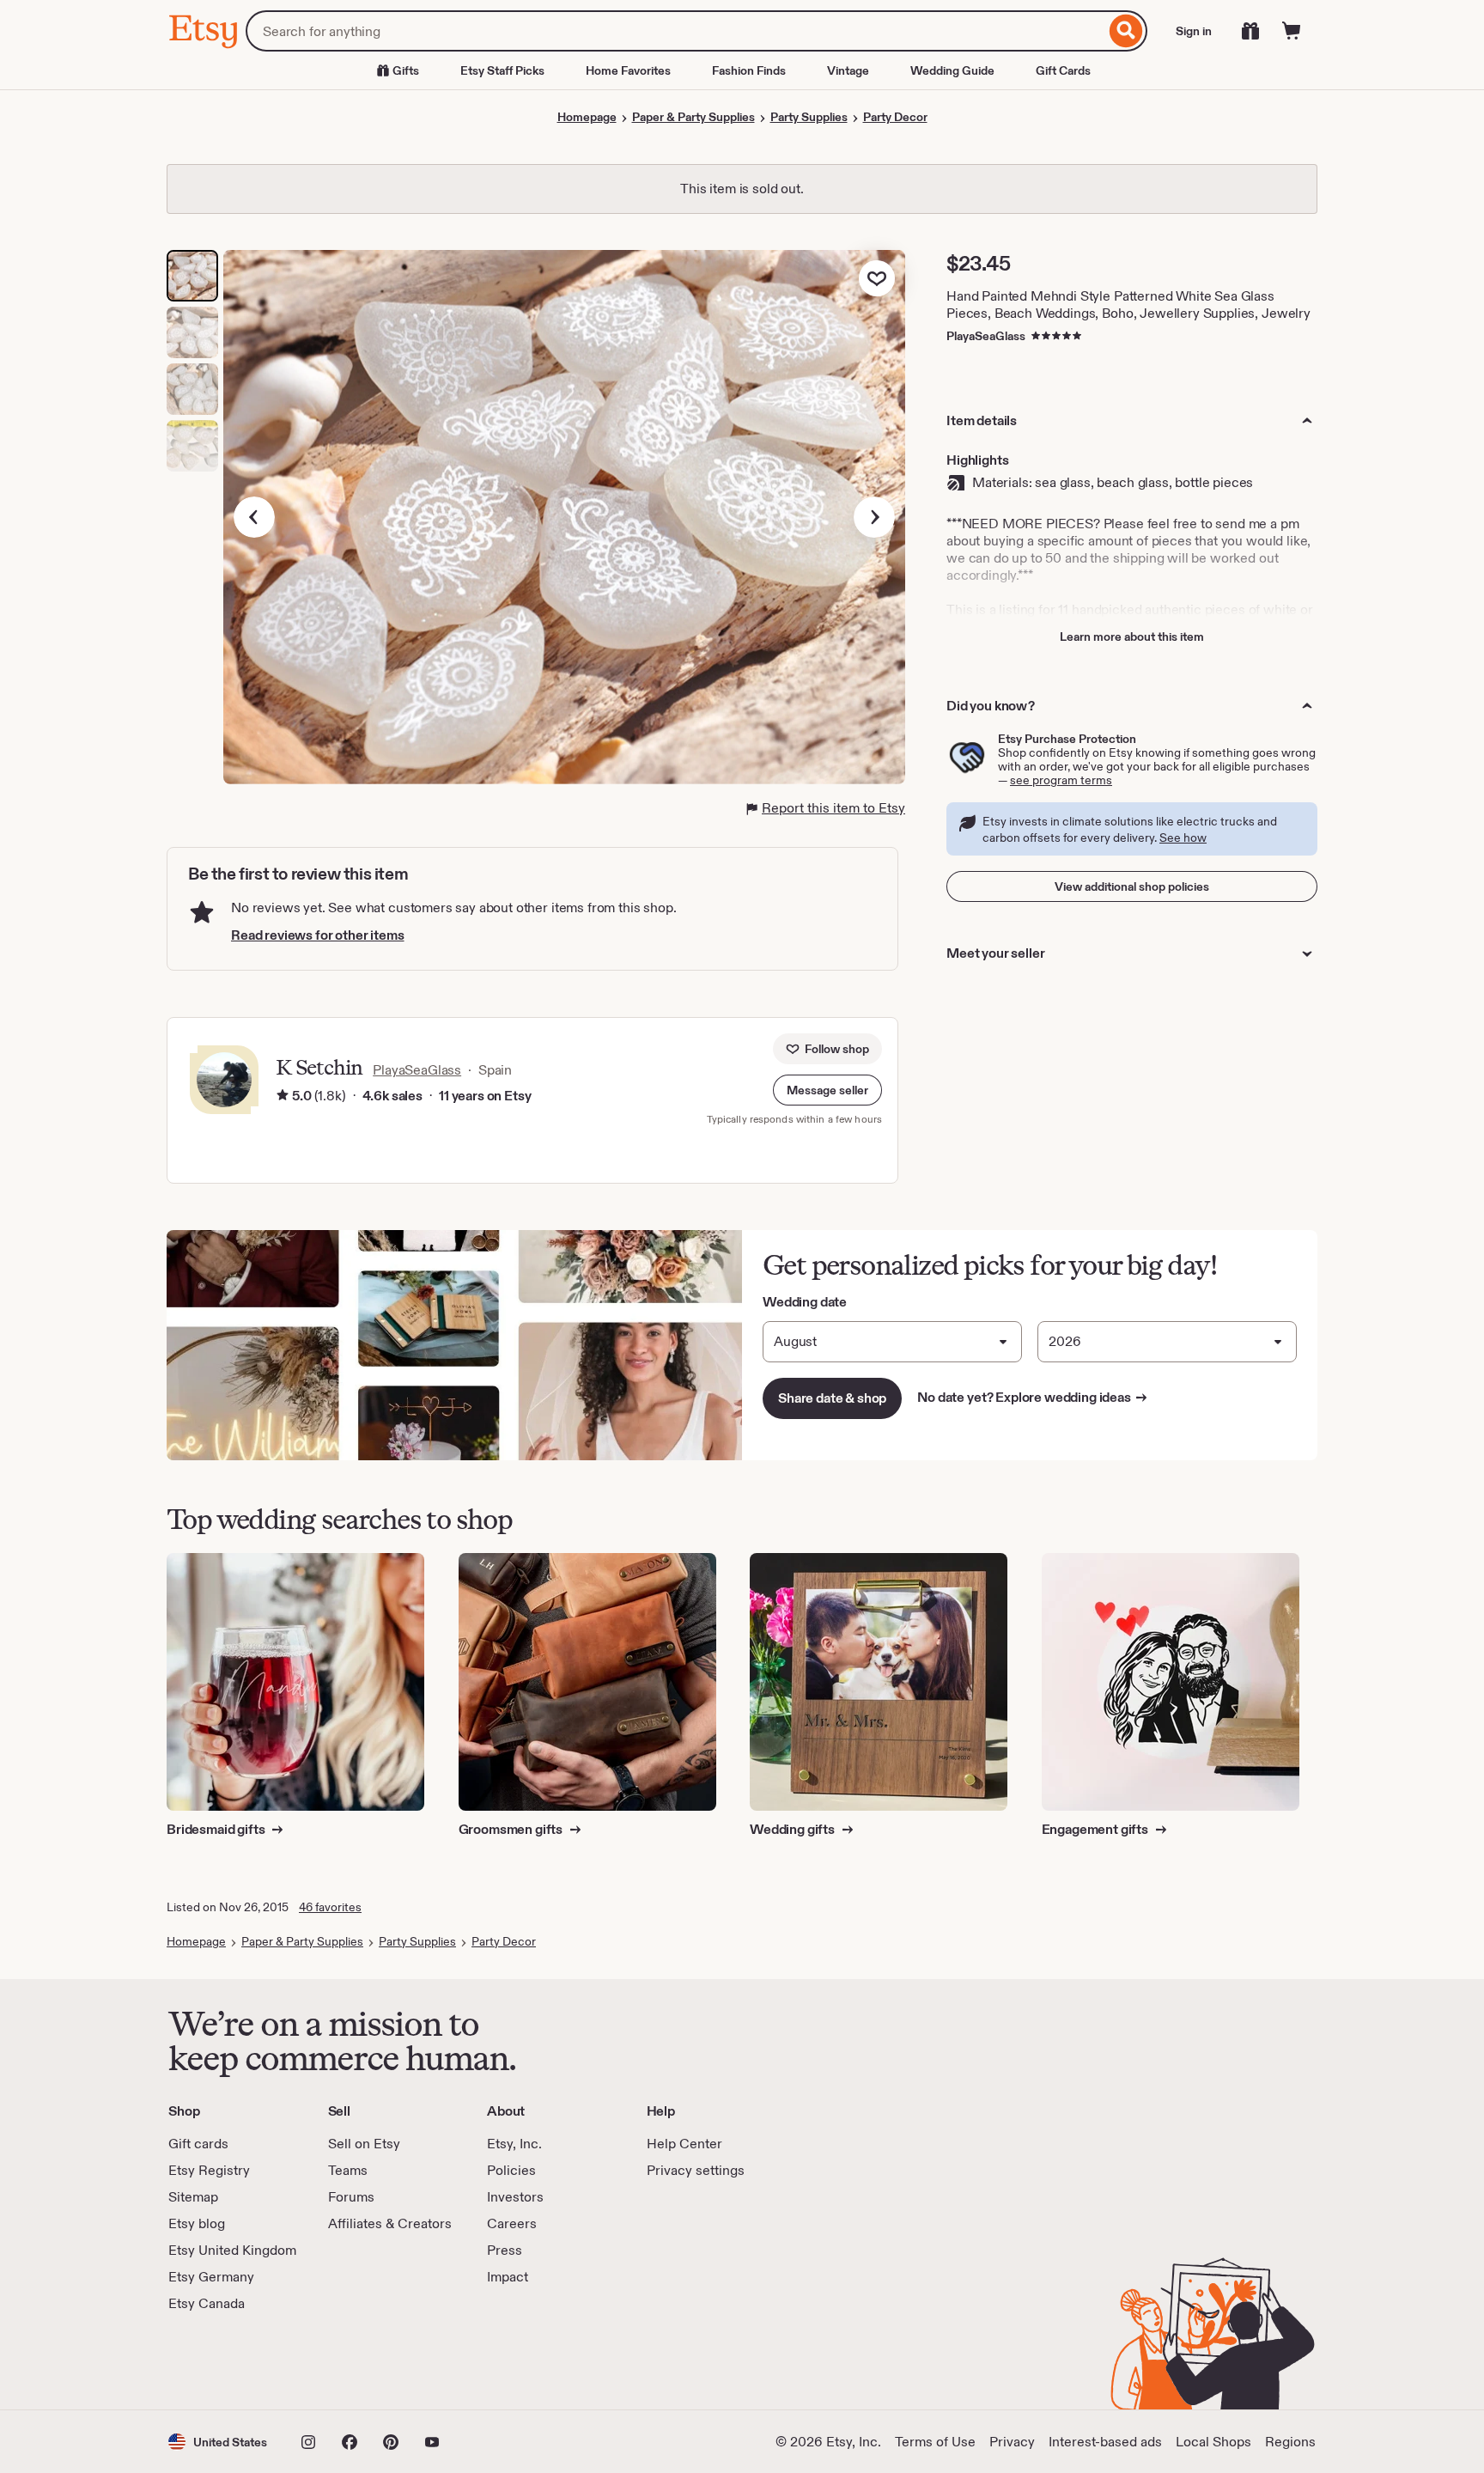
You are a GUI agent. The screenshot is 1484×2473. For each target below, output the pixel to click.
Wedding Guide (952, 70)
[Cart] (1292, 31)
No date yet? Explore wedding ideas (1033, 1397)
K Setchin (319, 1067)
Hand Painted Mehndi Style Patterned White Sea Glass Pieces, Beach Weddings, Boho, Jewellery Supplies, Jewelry (1128, 305)
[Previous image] (254, 517)
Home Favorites (628, 70)
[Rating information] (283, 1096)
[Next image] (874, 517)
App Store (226, 2361)
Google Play (356, 2361)
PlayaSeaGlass (986, 336)
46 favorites (330, 1907)
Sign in (1194, 31)
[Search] (1126, 31)
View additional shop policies (1132, 886)
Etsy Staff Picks (502, 70)
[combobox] (675, 31)
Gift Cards (1063, 70)
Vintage (848, 70)
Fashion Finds (749, 70)
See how (1183, 838)
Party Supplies (809, 117)
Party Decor (895, 117)
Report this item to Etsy (833, 808)
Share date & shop (832, 1398)
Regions (1290, 2442)
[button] (827, 1090)
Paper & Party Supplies (693, 117)
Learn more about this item (1132, 637)
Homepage (587, 117)
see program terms (1061, 780)
